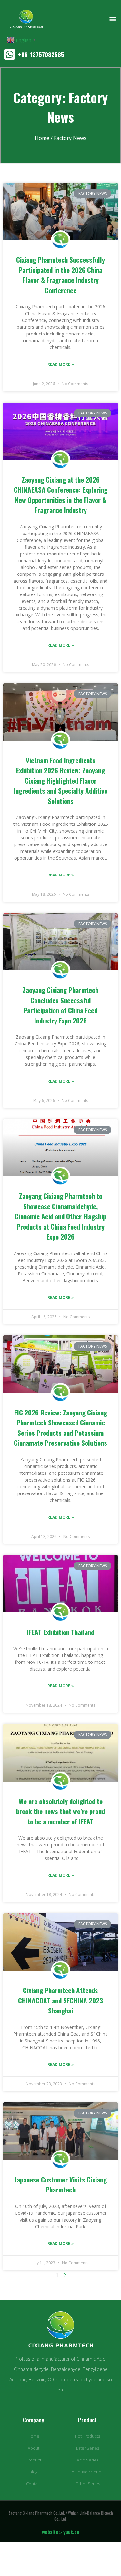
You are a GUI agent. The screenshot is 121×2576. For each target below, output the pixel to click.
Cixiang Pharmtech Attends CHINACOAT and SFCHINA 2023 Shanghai (60, 2000)
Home (42, 138)
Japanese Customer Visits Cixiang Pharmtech (60, 2185)
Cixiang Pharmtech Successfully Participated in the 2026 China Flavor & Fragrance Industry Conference (60, 275)
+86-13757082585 (41, 54)
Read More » (61, 364)
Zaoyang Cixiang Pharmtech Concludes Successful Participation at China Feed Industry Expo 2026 (60, 1005)
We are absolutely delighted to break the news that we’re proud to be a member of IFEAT (60, 1811)
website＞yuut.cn (61, 2532)
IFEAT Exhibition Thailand (60, 1632)
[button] (112, 19)
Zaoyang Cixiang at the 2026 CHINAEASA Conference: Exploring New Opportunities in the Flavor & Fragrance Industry (61, 495)
